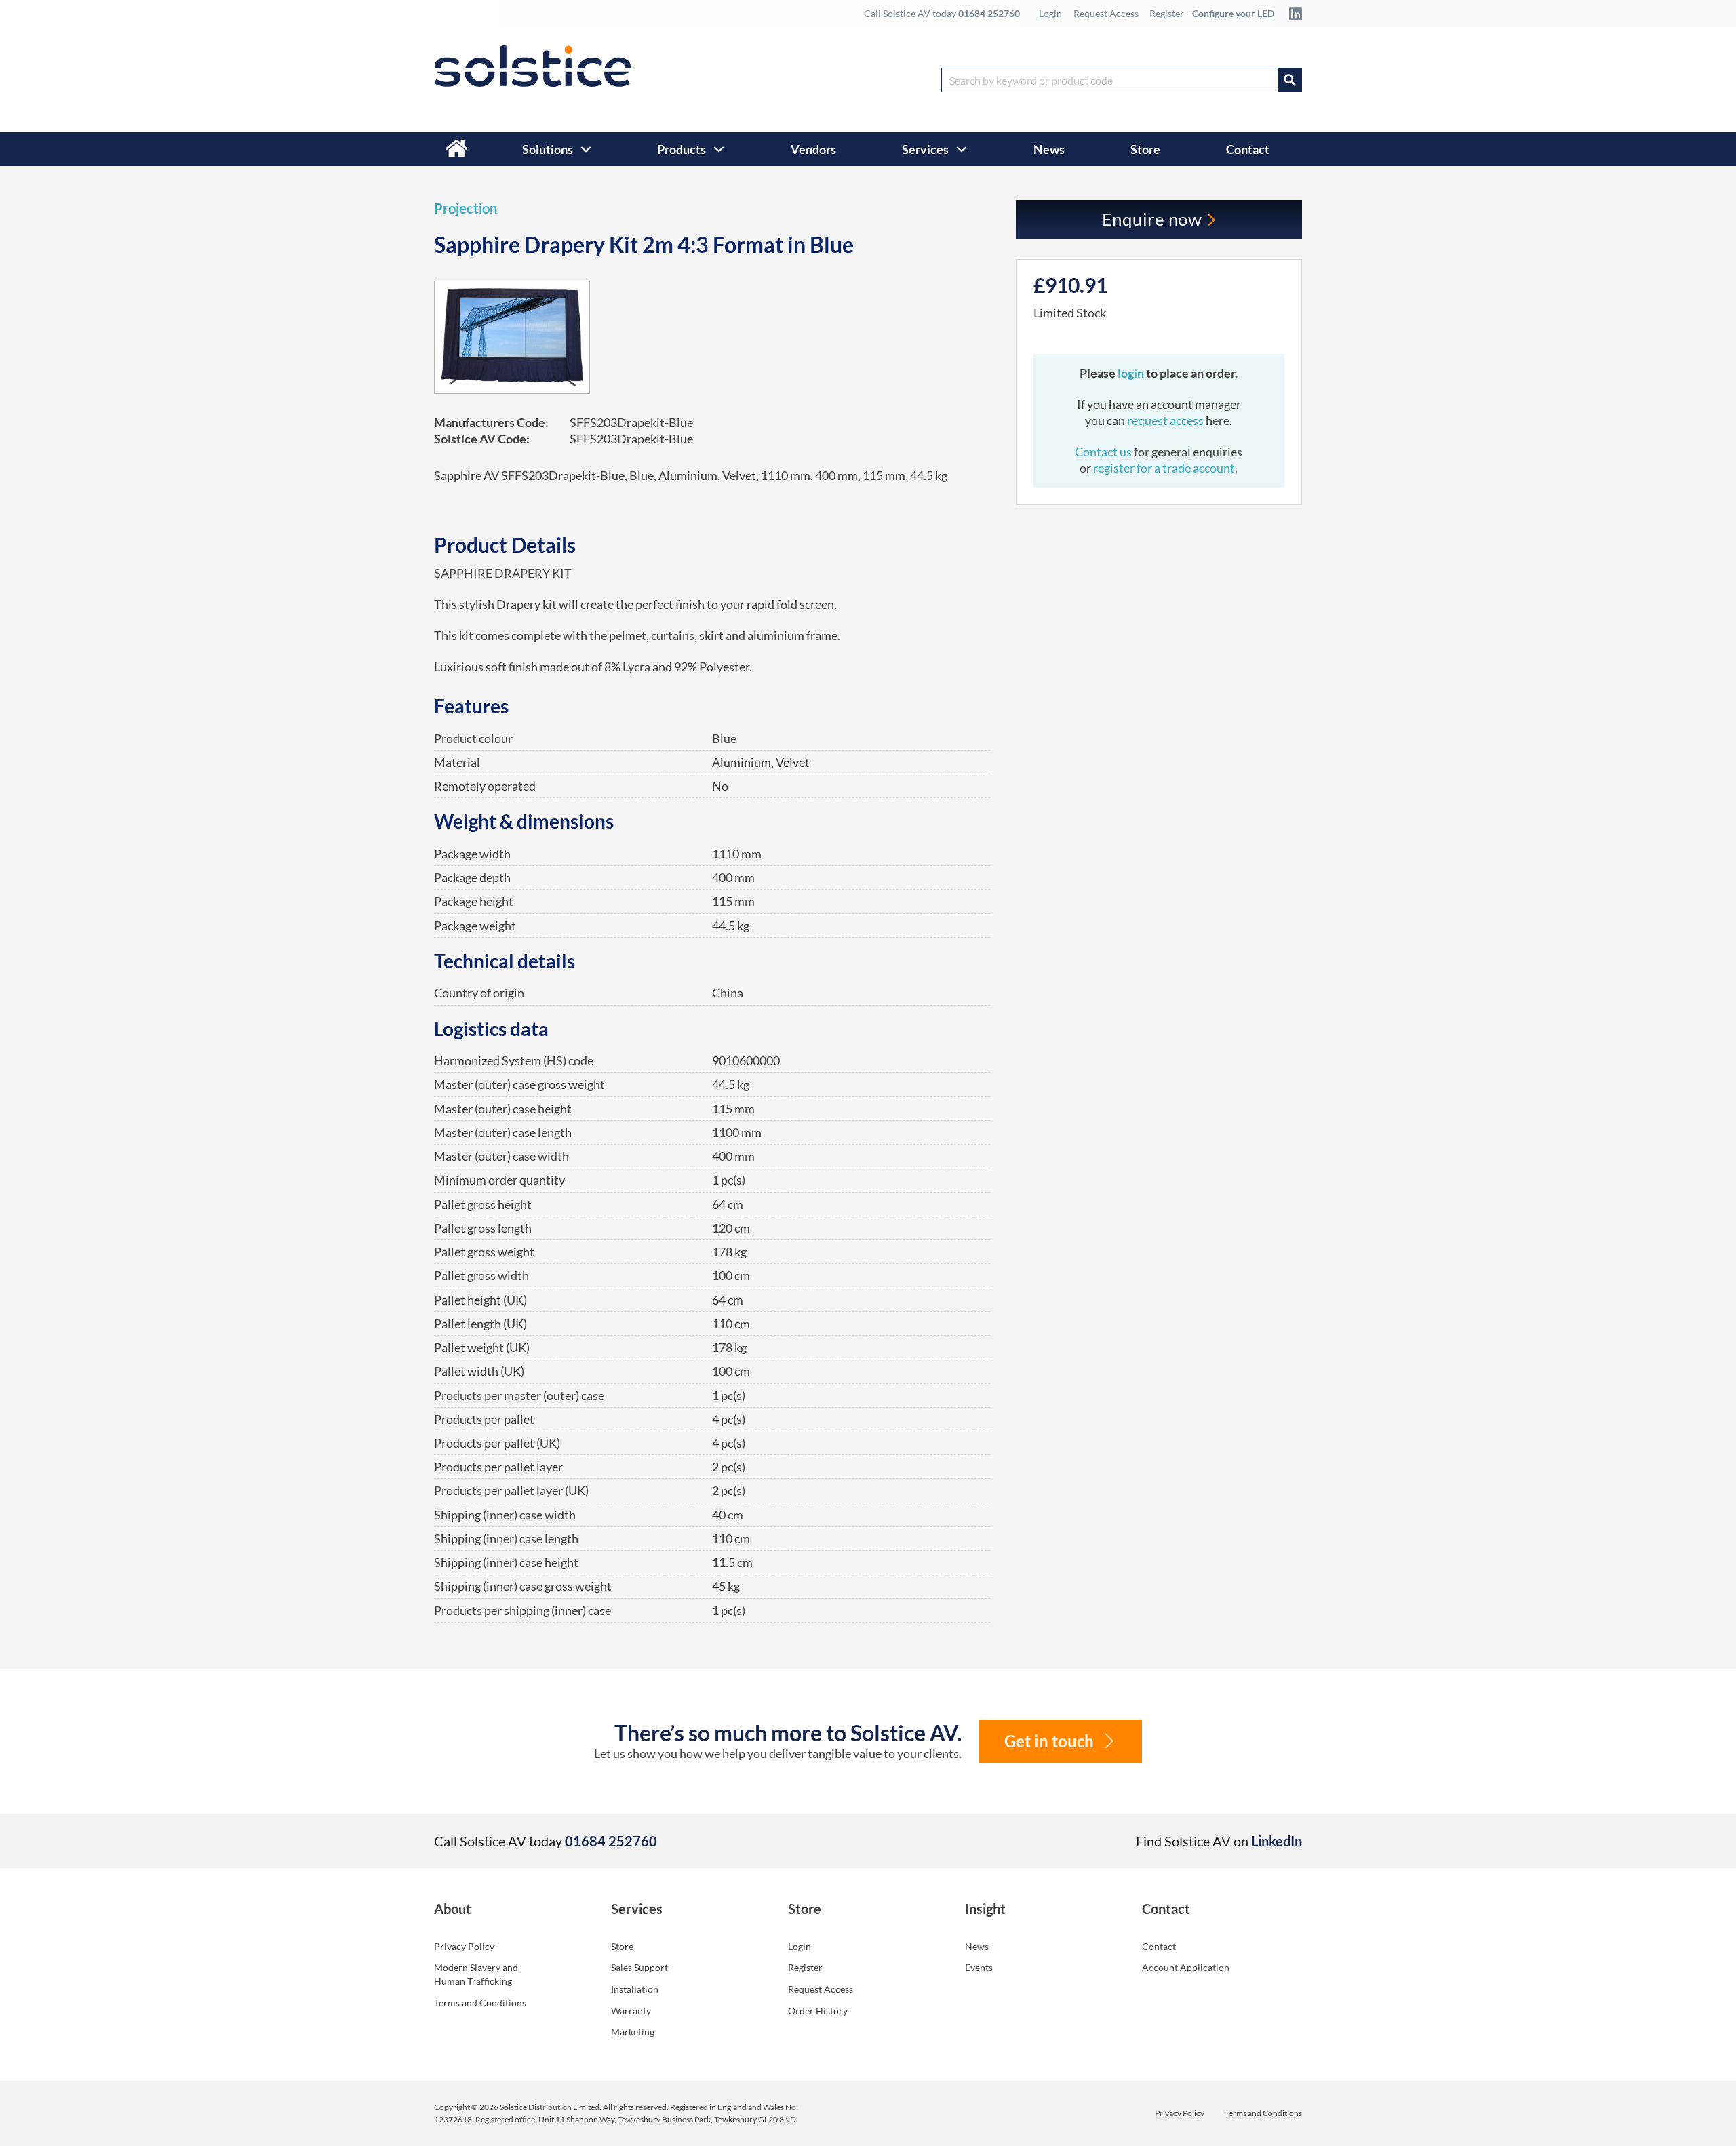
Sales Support (639, 1967)
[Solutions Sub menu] (586, 149)
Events (979, 1967)
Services (925, 149)
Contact (1248, 149)
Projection (466, 208)
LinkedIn (1277, 1841)
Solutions (548, 149)
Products (682, 149)
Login (1050, 13)
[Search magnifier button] (1290, 80)
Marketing (633, 2032)
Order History (818, 2011)
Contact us (1104, 452)
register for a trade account (1164, 468)
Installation (635, 1989)
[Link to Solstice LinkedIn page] (1292, 14)
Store (1145, 149)
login (1132, 373)
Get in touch (1049, 1741)
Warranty (631, 2011)
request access (1165, 420)
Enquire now (1152, 219)
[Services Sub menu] (962, 149)
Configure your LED (1233, 13)
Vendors (813, 149)
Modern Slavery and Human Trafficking (476, 1974)
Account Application (1186, 1967)
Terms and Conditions (480, 2003)
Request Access (1106, 13)
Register (1167, 13)
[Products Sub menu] (719, 149)
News (1049, 149)
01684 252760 (989, 13)
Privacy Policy (464, 1946)
